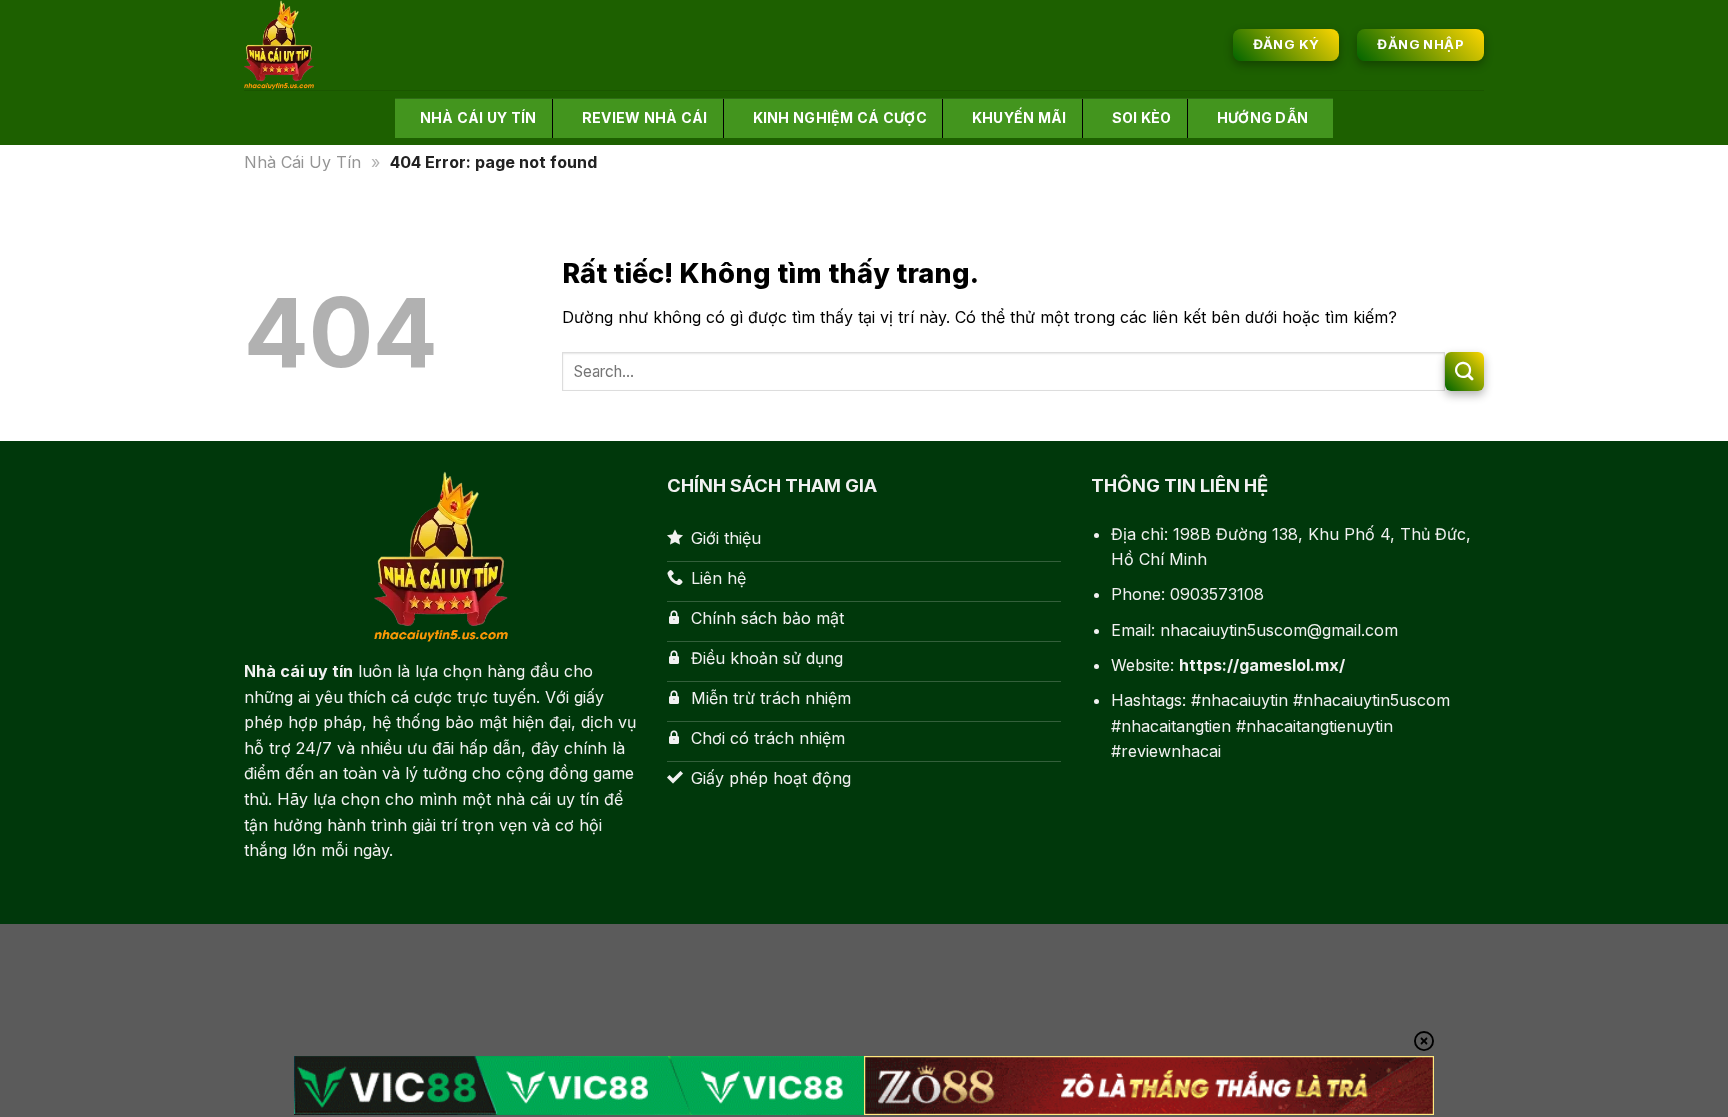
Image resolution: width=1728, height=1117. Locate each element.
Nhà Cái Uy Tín (302, 162)
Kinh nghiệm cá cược (840, 117)
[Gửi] (1464, 371)
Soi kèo (1142, 117)
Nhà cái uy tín (478, 117)
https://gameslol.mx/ (1262, 665)
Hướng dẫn (1263, 117)
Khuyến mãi (1019, 117)
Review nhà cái (645, 117)
